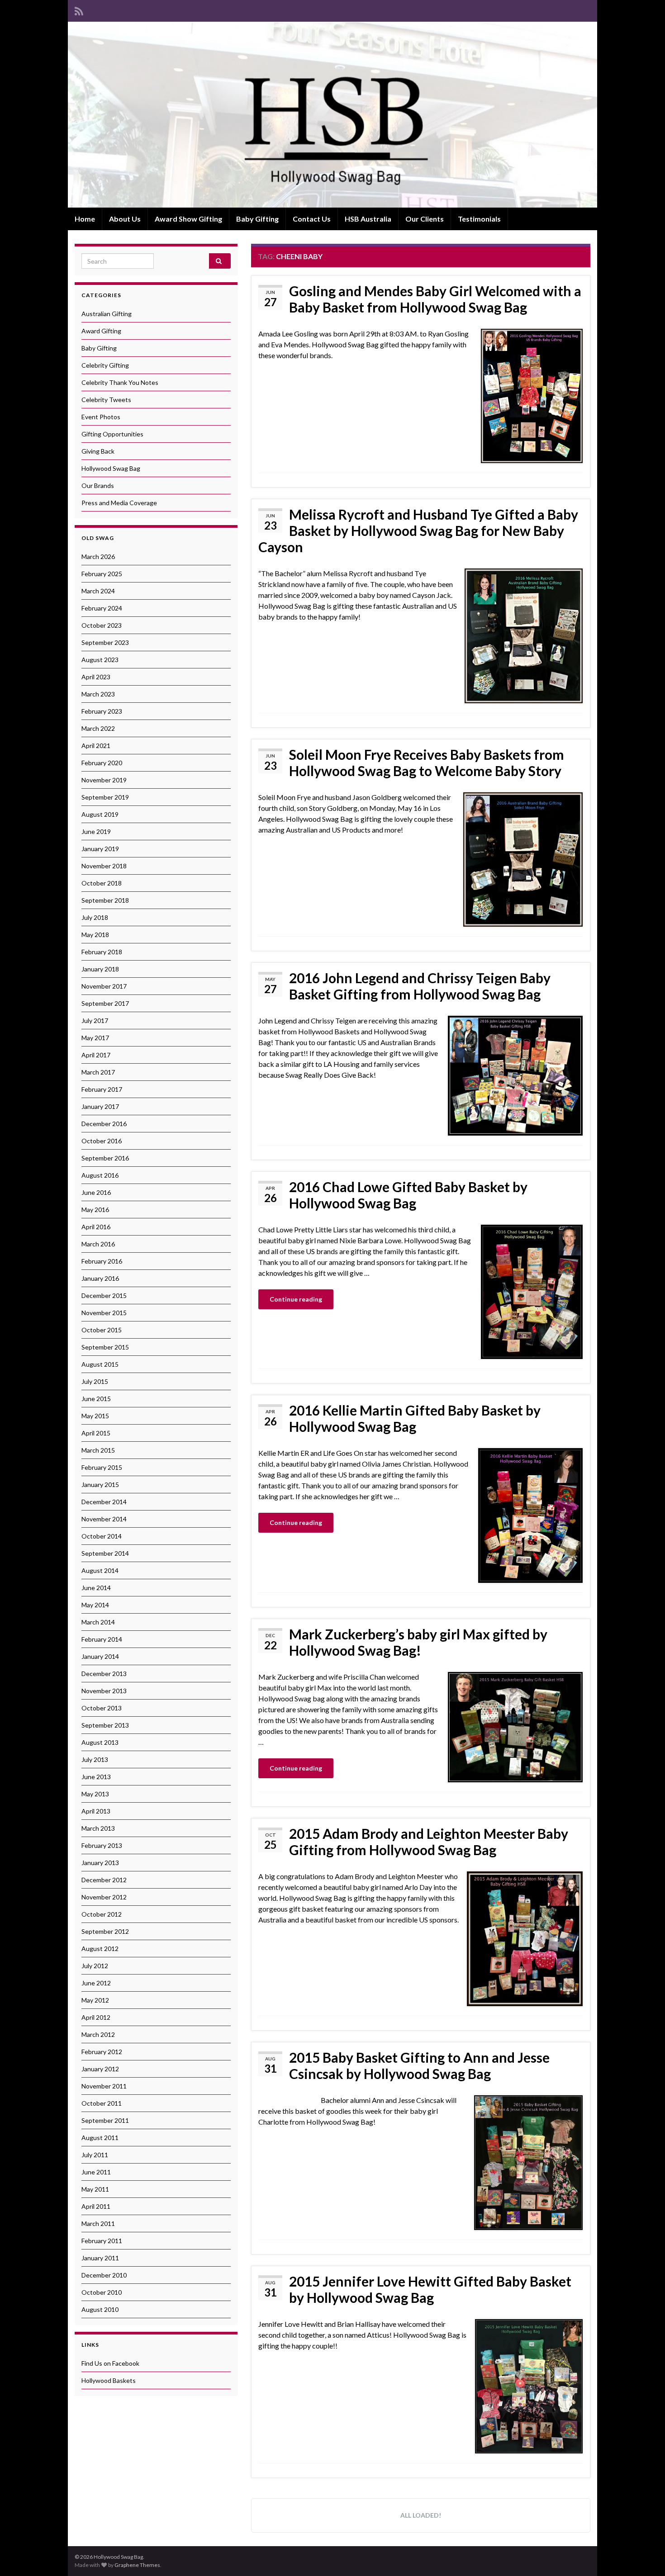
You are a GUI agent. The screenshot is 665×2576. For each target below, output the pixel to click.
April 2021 (96, 746)
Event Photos (101, 417)
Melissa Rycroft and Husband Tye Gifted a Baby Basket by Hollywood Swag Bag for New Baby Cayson (418, 530)
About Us (125, 219)
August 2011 (100, 2138)
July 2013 (95, 1759)
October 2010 (102, 2292)
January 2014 (100, 1656)
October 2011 (102, 2103)
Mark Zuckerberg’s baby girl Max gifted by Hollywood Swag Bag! (418, 1642)
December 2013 (104, 1674)
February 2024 (102, 608)
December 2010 (104, 2275)
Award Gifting (101, 331)
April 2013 (96, 1811)
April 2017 (96, 1055)
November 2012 (104, 1897)
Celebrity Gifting (105, 365)
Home (85, 219)
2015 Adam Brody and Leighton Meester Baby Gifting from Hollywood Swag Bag (429, 1842)
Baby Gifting (257, 219)
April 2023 (96, 677)
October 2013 (102, 1708)
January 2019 (100, 849)
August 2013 (100, 1742)
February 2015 (102, 1467)
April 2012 (96, 2017)
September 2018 (105, 900)
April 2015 (96, 1433)
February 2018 (102, 952)
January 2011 (100, 2258)
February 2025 (102, 574)
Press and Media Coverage (119, 503)
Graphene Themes (137, 2565)
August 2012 (100, 1949)
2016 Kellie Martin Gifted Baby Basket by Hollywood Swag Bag (415, 1418)
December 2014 (104, 1502)
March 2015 (98, 1450)
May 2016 (95, 1210)
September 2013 (105, 1725)
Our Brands (98, 485)
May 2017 (95, 1038)
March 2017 (98, 1072)
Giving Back (98, 451)
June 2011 (96, 2172)
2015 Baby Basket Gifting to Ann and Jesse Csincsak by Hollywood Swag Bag (419, 2065)
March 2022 (98, 728)
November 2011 (104, 2086)
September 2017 (105, 1003)
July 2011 (95, 2155)
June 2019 (96, 831)
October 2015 (102, 1330)
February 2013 (102, 1845)
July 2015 (95, 1381)
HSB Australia (368, 219)
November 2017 (104, 986)
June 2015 (96, 1399)
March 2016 (98, 1244)
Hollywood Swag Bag (111, 468)
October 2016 (102, 1141)
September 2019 (105, 797)
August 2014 (100, 1570)
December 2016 (104, 1124)
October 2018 (102, 883)
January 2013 (100, 1863)
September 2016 (105, 1158)
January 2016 (100, 1278)
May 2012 (95, 2000)
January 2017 (100, 1106)
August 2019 (100, 814)
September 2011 (105, 2120)
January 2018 (100, 969)
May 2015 (95, 1416)
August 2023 (100, 660)
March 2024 (98, 591)
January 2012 (100, 2069)
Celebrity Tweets (106, 400)
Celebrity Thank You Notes (120, 382)
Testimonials (479, 219)
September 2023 (105, 642)
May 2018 (95, 935)
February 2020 (102, 763)
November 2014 (104, 1519)
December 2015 (104, 1295)
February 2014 (102, 1639)
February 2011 (102, 2241)
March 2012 (98, 2034)
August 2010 (100, 2309)
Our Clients (425, 219)
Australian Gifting (107, 314)
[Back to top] (645, 2556)
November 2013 (104, 1691)
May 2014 (95, 1605)
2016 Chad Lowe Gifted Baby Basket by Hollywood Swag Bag (408, 1195)
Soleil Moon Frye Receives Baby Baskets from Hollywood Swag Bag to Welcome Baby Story (427, 762)
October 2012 (102, 1914)
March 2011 (98, 2223)
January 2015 (100, 1485)
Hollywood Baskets (109, 2380)
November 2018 (104, 866)
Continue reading (296, 1299)
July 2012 (95, 1966)
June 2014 (96, 1588)
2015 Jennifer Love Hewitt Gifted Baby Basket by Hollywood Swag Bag (430, 2289)
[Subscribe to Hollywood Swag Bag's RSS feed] (79, 10)
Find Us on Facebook (110, 2363)
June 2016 (96, 1192)
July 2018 (95, 917)
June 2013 (96, 1777)
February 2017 (102, 1089)
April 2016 (96, 1227)
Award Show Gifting (188, 219)
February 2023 (102, 711)
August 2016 (100, 1175)
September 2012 (105, 1931)
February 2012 (102, 2052)
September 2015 (105, 1347)
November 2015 (104, 1313)
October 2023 (102, 625)
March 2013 (98, 1828)
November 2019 (104, 780)
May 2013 (95, 1794)
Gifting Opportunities (112, 434)
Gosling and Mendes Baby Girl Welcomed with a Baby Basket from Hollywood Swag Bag (435, 299)
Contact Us (312, 219)
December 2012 (104, 1880)
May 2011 (95, 2189)
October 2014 (102, 1536)
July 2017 (95, 1020)
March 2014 (98, 1622)
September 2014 (105, 1553)
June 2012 (96, 1983)
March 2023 (98, 694)
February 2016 (102, 1261)
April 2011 (96, 2206)
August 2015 (100, 1364)
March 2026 (98, 556)
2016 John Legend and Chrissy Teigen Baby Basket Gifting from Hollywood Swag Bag (420, 986)
